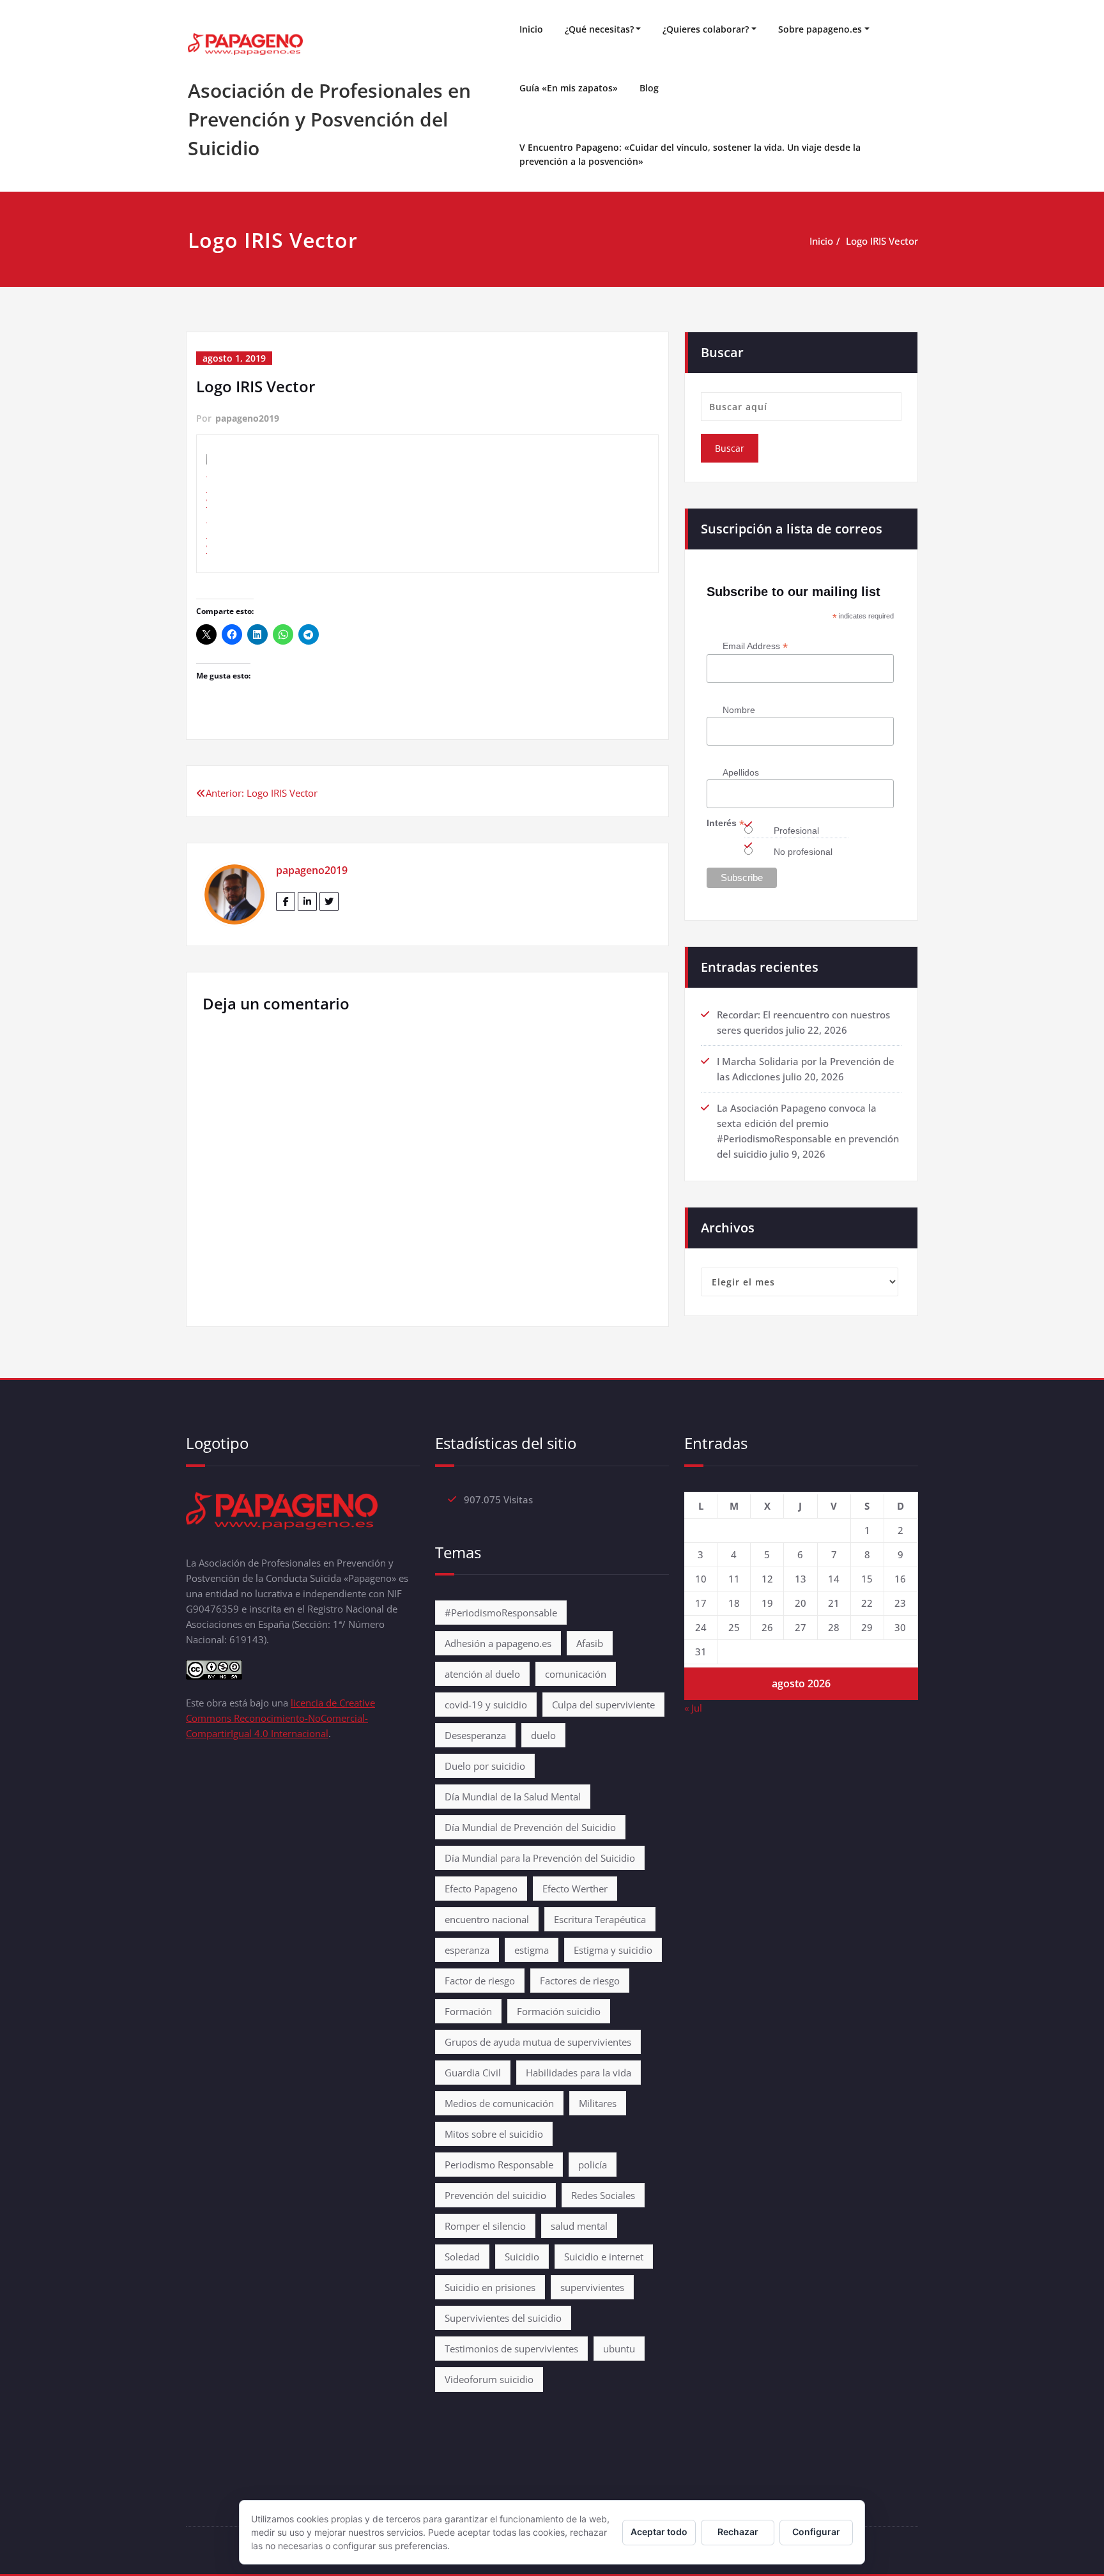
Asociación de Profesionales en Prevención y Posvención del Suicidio (329, 119)
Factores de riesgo (580, 1981)
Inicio (531, 29)
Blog (649, 88)
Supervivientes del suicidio (503, 2318)
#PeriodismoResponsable (501, 1613)
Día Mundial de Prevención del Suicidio (530, 1827)
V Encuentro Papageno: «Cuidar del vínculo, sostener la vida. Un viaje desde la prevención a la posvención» (690, 154)
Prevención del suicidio (495, 2195)
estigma (532, 1950)
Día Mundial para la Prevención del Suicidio (540, 1858)
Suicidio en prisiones (490, 2287)
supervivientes (592, 2287)
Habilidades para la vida (579, 2073)
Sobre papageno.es (820, 29)
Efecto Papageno (481, 1889)
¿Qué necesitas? (599, 29)
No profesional (803, 852)
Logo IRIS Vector (882, 241)
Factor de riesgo (480, 1981)
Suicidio (522, 2257)
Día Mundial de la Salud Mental (513, 1797)
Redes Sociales (603, 2195)
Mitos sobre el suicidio (494, 2134)
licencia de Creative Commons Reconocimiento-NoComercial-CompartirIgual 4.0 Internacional (280, 1718)
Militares (598, 2103)
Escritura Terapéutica (600, 1919)
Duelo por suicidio (485, 1766)
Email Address (755, 646)
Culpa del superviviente (603, 1705)
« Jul (693, 1708)
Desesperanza (475, 1735)
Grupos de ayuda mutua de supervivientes (538, 2042)
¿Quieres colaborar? (706, 29)
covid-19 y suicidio (486, 1705)
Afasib (590, 1643)
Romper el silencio (485, 2226)
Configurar (816, 2532)
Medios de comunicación (499, 2103)
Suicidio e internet (604, 2257)
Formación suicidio (559, 2011)
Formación (468, 2011)
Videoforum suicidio (489, 2379)
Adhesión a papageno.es (498, 1643)
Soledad (462, 2257)
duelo (543, 1735)
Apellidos (741, 772)
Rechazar (738, 2532)
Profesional (796, 831)
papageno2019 (247, 418)
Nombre (739, 710)
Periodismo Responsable (499, 2165)
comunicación (576, 1674)
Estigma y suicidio (613, 1950)
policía (593, 2165)
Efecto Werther (575, 1889)
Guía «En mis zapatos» (569, 88)
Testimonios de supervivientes (511, 2349)
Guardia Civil (473, 2073)
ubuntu (619, 2349)
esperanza (467, 1950)
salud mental (579, 2226)
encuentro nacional (487, 1919)
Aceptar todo (659, 2532)
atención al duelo (482, 1674)
